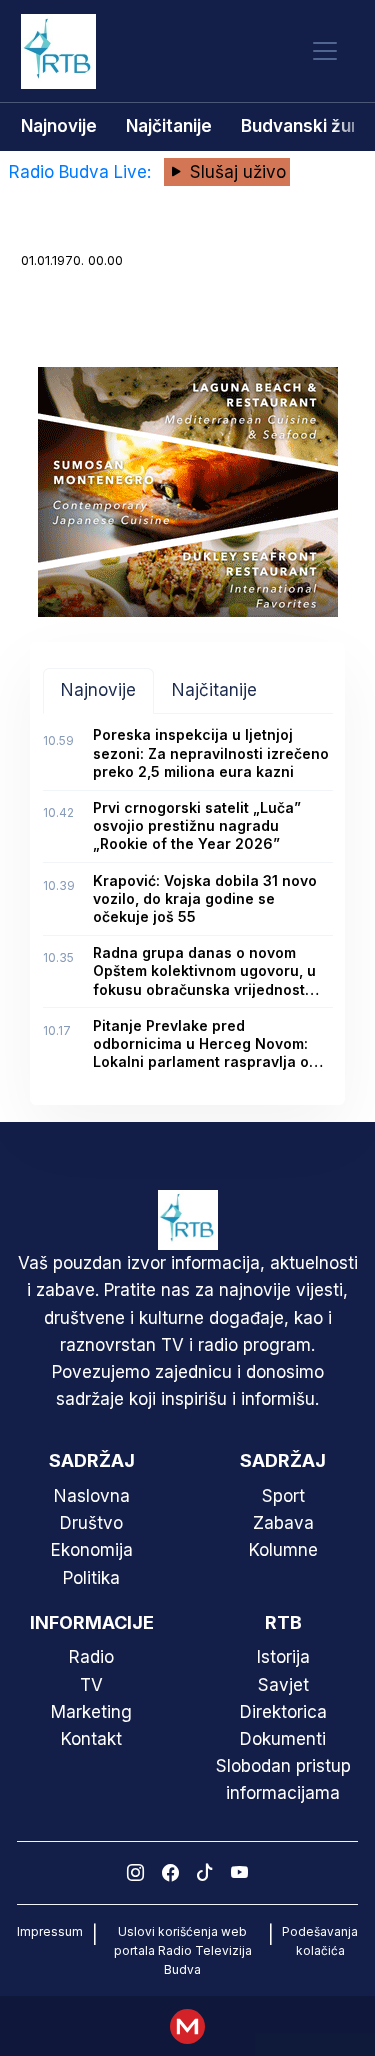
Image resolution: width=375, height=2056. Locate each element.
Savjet (283, 1685)
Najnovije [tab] (98, 690)
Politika (91, 1578)
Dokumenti (283, 1739)
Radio (91, 1657)
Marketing (91, 1712)
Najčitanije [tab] (214, 690)
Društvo (91, 1523)
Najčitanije (169, 126)
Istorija (283, 1657)
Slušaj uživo (235, 172)
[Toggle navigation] (325, 51)
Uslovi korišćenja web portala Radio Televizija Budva (183, 1950)
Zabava (283, 1523)
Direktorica (283, 1712)
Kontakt (91, 1739)
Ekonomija (92, 1550)
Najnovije (59, 126)
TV (91, 1685)
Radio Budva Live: (82, 172)
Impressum (50, 1931)
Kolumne (283, 1550)
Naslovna (92, 1496)
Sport (283, 1496)
